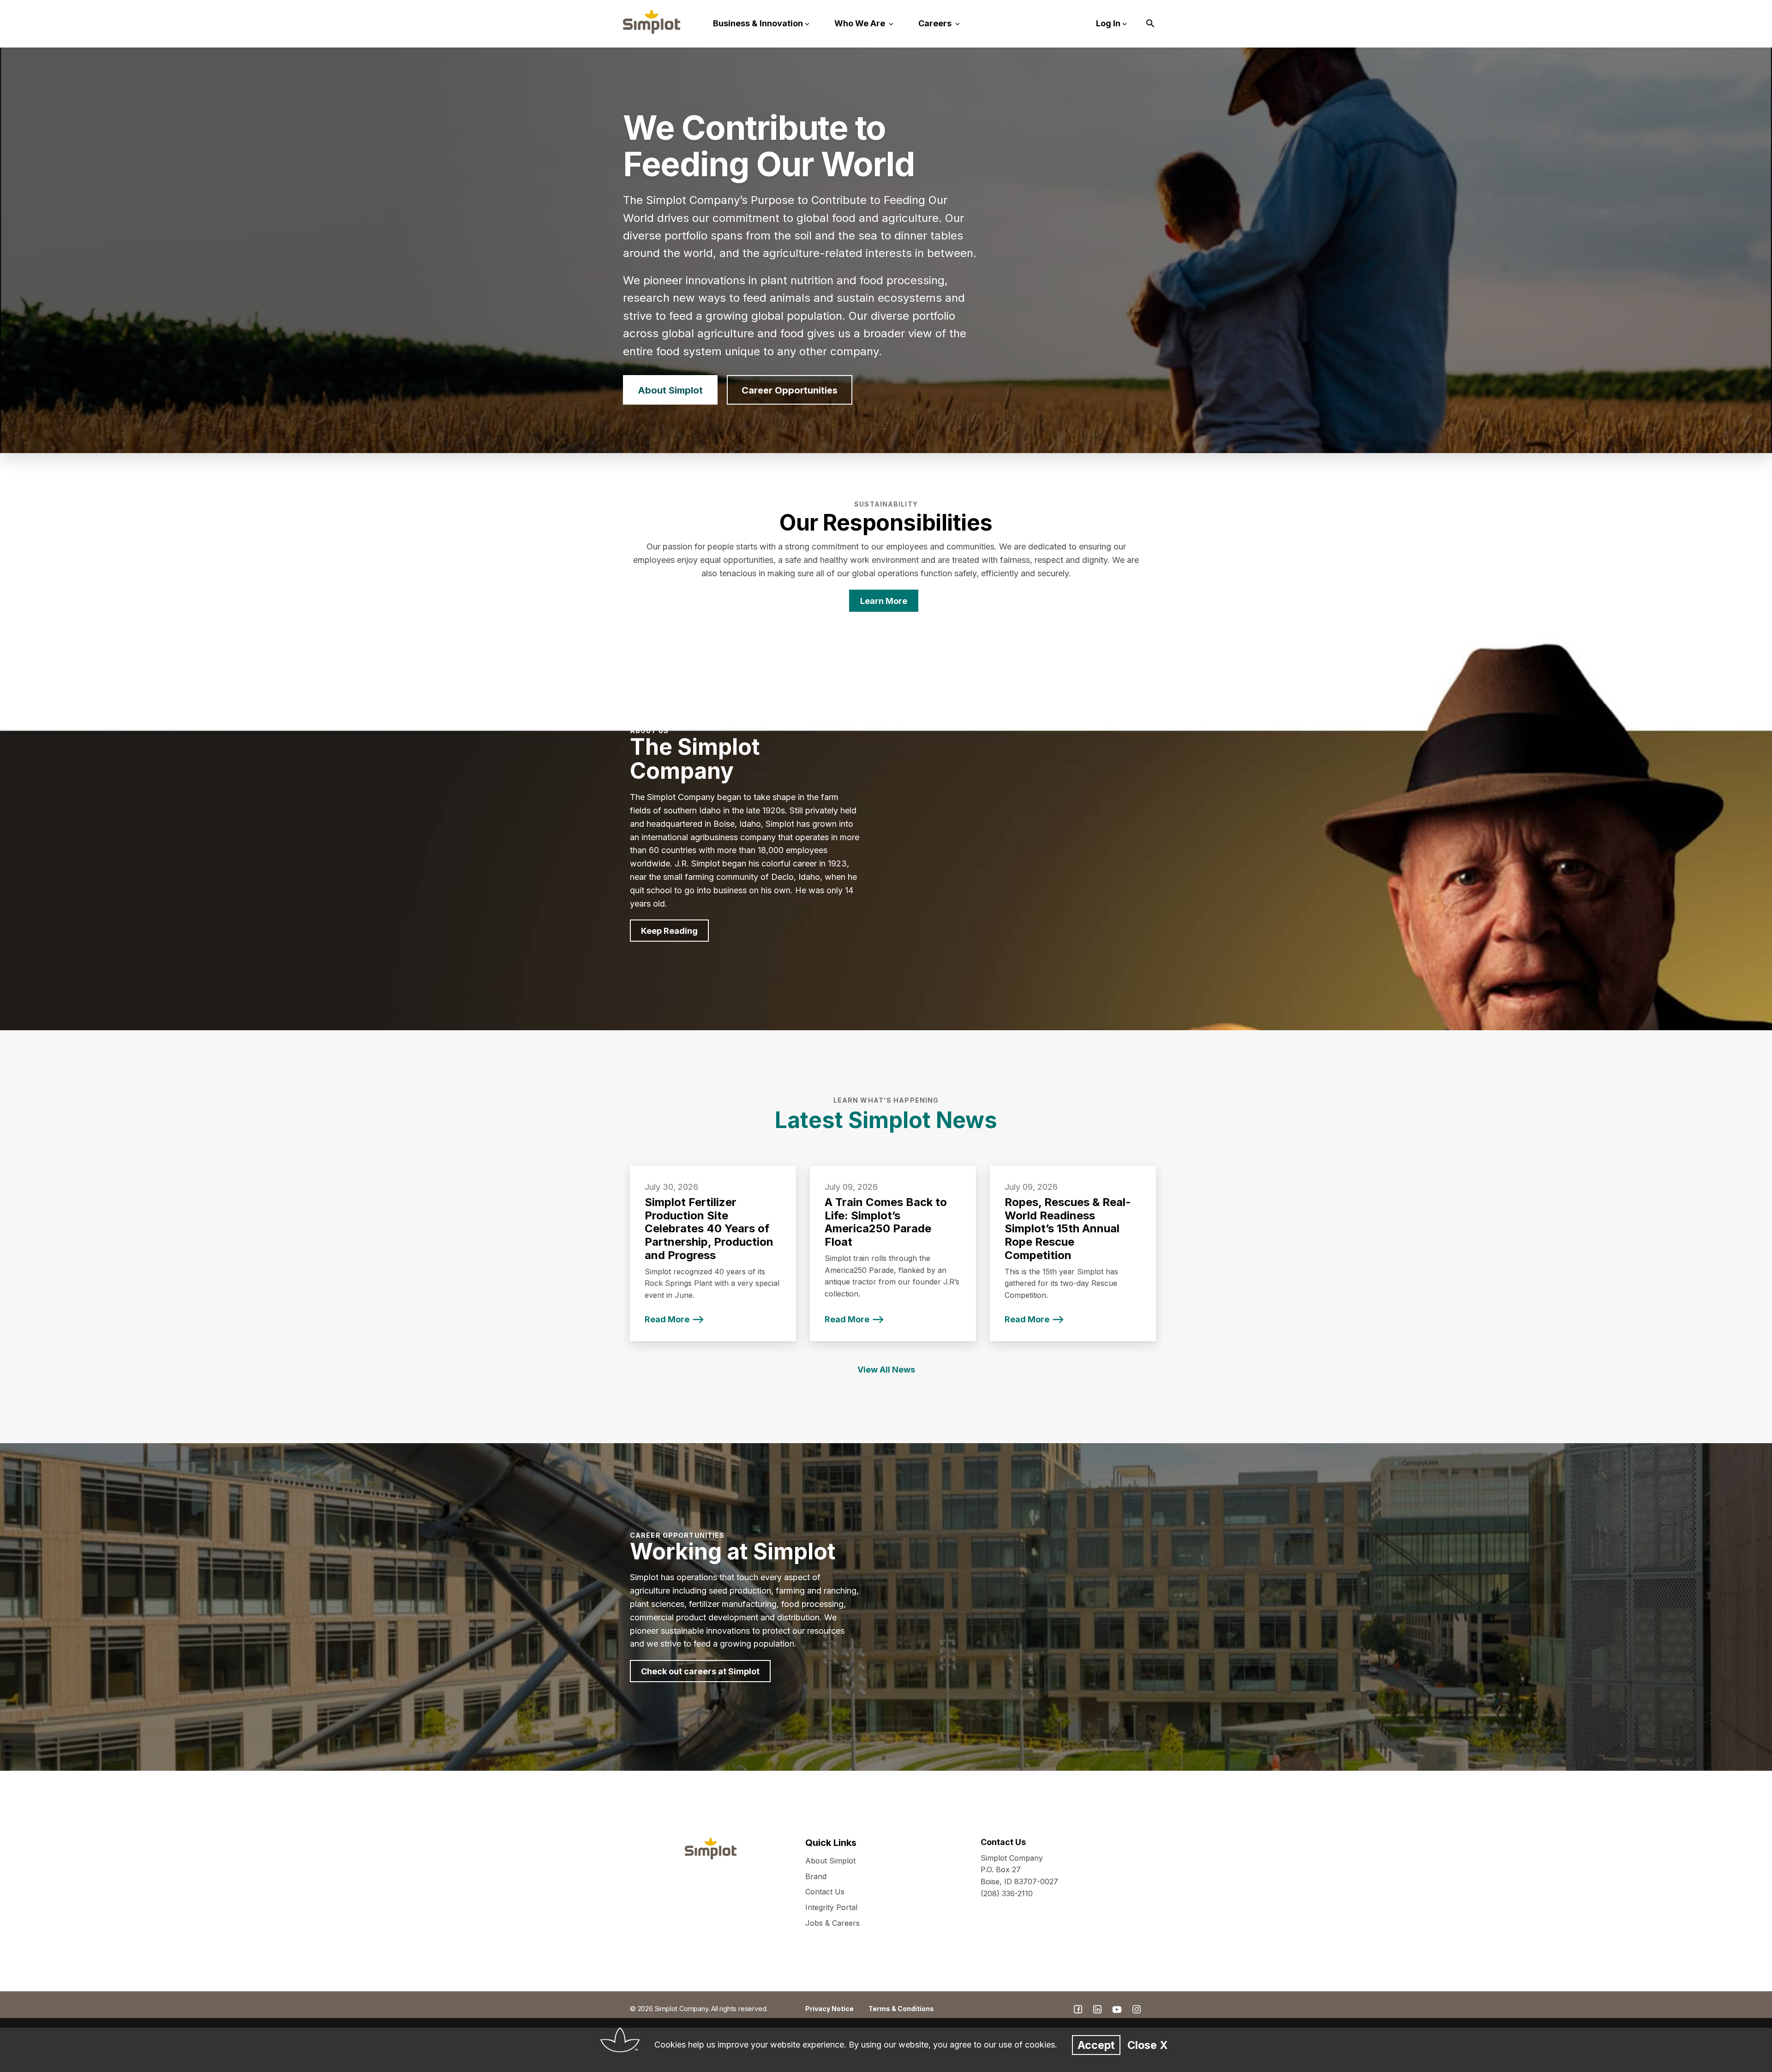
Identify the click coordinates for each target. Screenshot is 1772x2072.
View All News (886, 1370)
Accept (1096, 2045)
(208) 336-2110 (1007, 1893)
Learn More (884, 601)
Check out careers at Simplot (700, 1671)
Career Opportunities (790, 390)
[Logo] (652, 22)
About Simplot (670, 390)
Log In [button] (1108, 23)
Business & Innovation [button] (758, 23)
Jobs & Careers (832, 1923)
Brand (816, 1876)
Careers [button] (936, 23)
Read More (667, 1319)
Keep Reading (669, 931)
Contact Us (825, 1892)
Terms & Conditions (901, 2009)
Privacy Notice (829, 2009)
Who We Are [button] (861, 23)
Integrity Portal (831, 1907)
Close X (1147, 2045)
